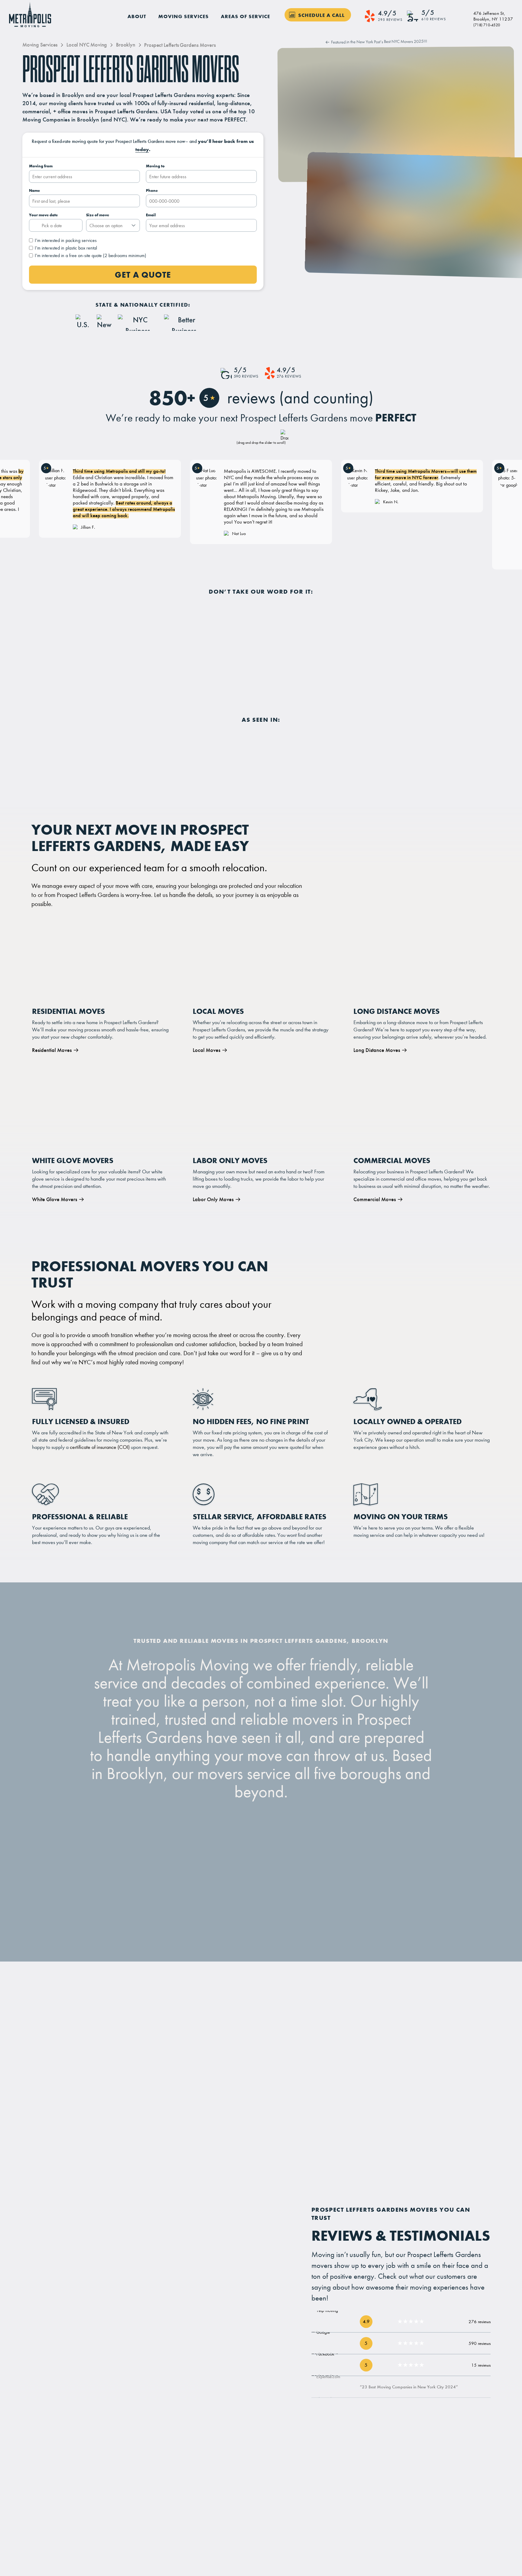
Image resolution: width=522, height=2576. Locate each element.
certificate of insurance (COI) (100, 1447)
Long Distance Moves (377, 1050)
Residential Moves (52, 1050)
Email (151, 215)
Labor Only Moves (213, 1199)
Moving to (155, 166)
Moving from (41, 166)
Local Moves (206, 1050)
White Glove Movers (55, 1199)
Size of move (98, 215)
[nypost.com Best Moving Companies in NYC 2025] (291, 61)
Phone (152, 190)
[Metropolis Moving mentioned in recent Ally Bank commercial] (290, 745)
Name (34, 190)
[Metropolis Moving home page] (31, 15)
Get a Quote (143, 275)
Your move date (43, 215)
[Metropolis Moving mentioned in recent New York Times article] (239, 745)
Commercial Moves (375, 1199)
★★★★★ (411, 2321)
